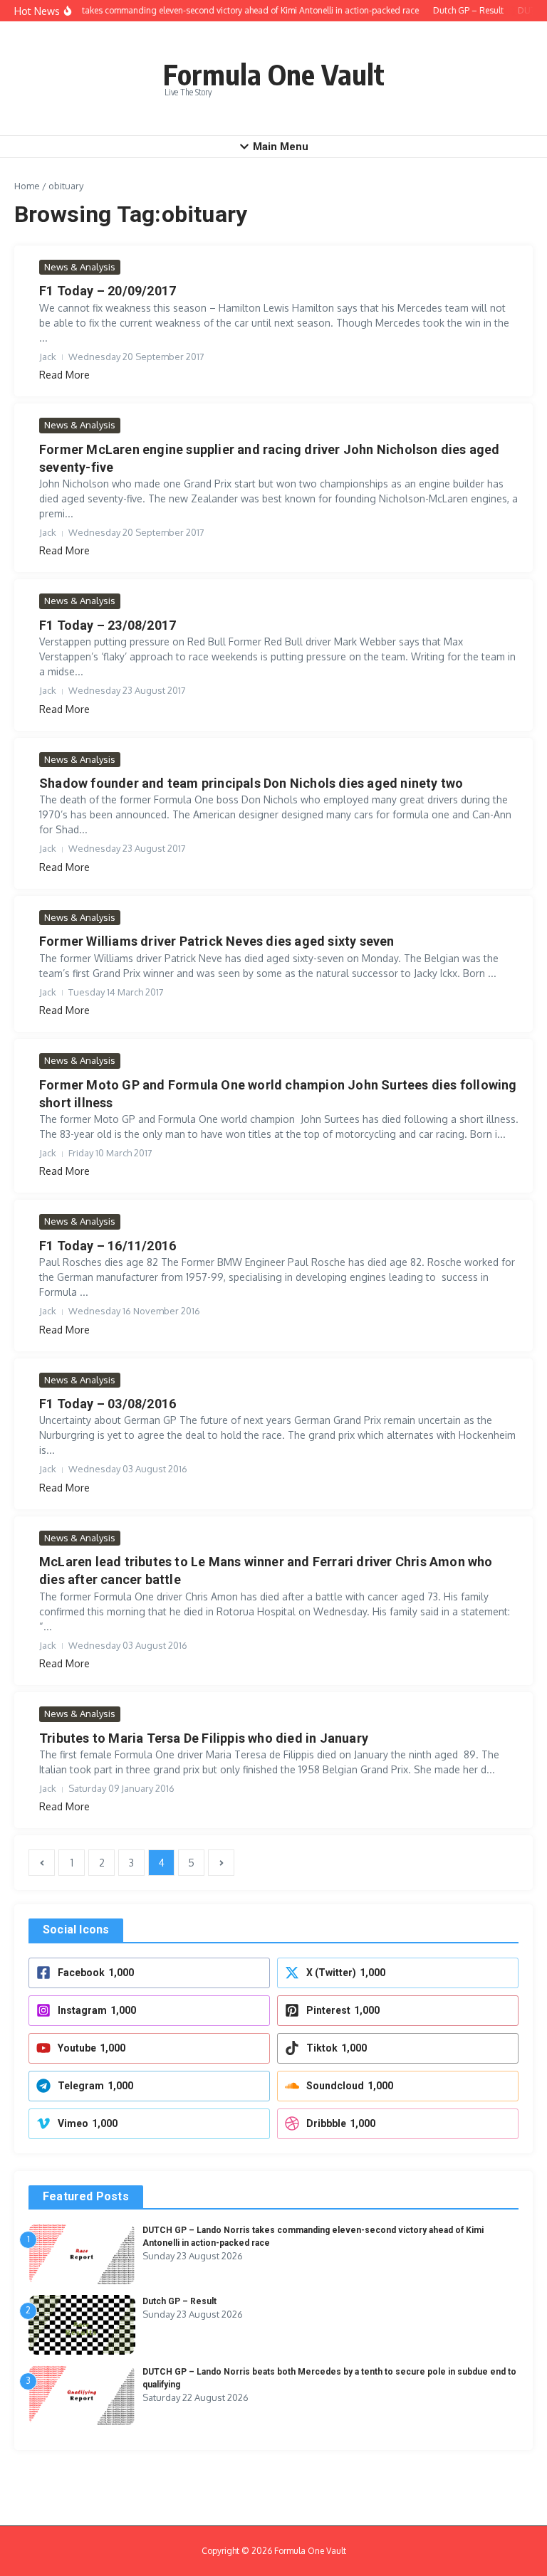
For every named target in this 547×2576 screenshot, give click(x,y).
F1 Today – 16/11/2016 (108, 1246)
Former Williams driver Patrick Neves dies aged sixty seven (217, 941)
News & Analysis (80, 267)
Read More (64, 375)
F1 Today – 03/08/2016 (108, 1404)
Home (27, 186)
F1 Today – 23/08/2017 (108, 625)
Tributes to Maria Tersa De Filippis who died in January (204, 1738)
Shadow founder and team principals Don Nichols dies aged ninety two (251, 783)
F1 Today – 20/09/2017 (108, 291)
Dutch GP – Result (179, 2301)
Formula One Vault (274, 74)
